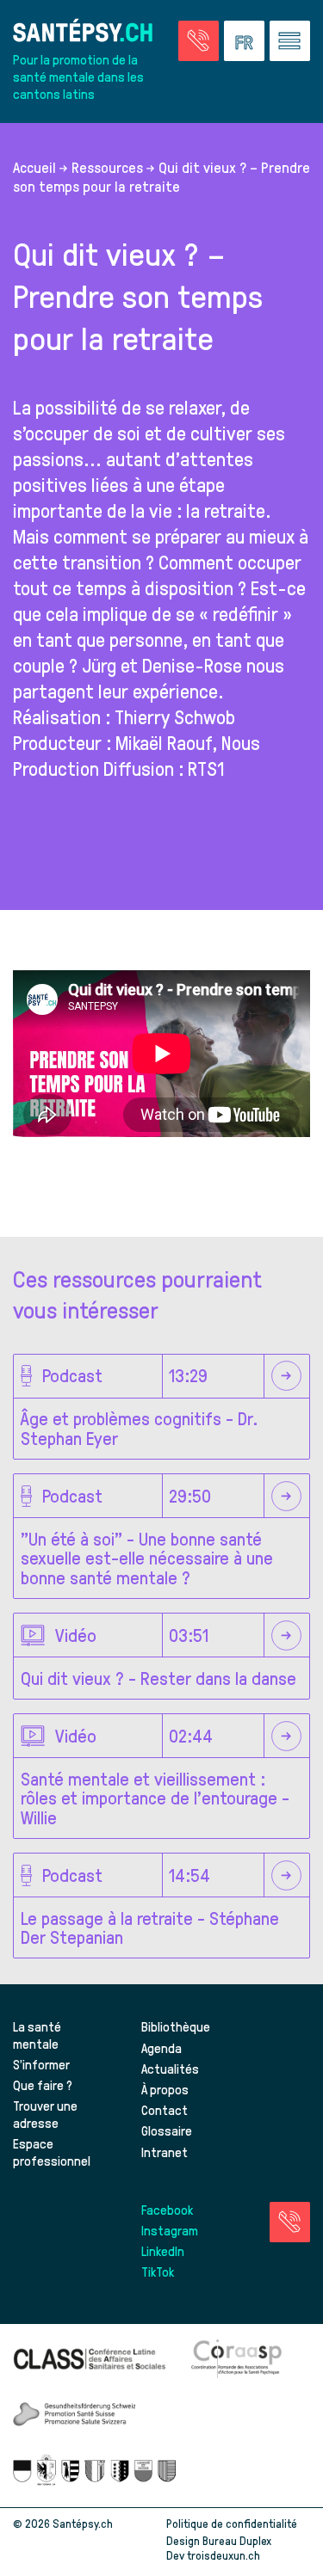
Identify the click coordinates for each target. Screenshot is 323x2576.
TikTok (158, 2272)
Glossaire (167, 2130)
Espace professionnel (52, 2152)
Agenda (161, 2048)
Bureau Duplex (237, 2540)
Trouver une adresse (45, 2114)
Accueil (34, 167)
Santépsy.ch (83, 2523)
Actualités (170, 2069)
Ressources (107, 167)
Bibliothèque (176, 2026)
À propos (165, 2089)
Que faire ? (43, 2085)
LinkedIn (163, 2251)
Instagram (170, 2230)
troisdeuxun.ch (225, 2555)
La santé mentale (37, 2035)
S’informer (41, 2064)
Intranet (165, 2152)
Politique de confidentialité (232, 2523)
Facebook (167, 2210)
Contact (165, 2110)
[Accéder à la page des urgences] (199, 41)
